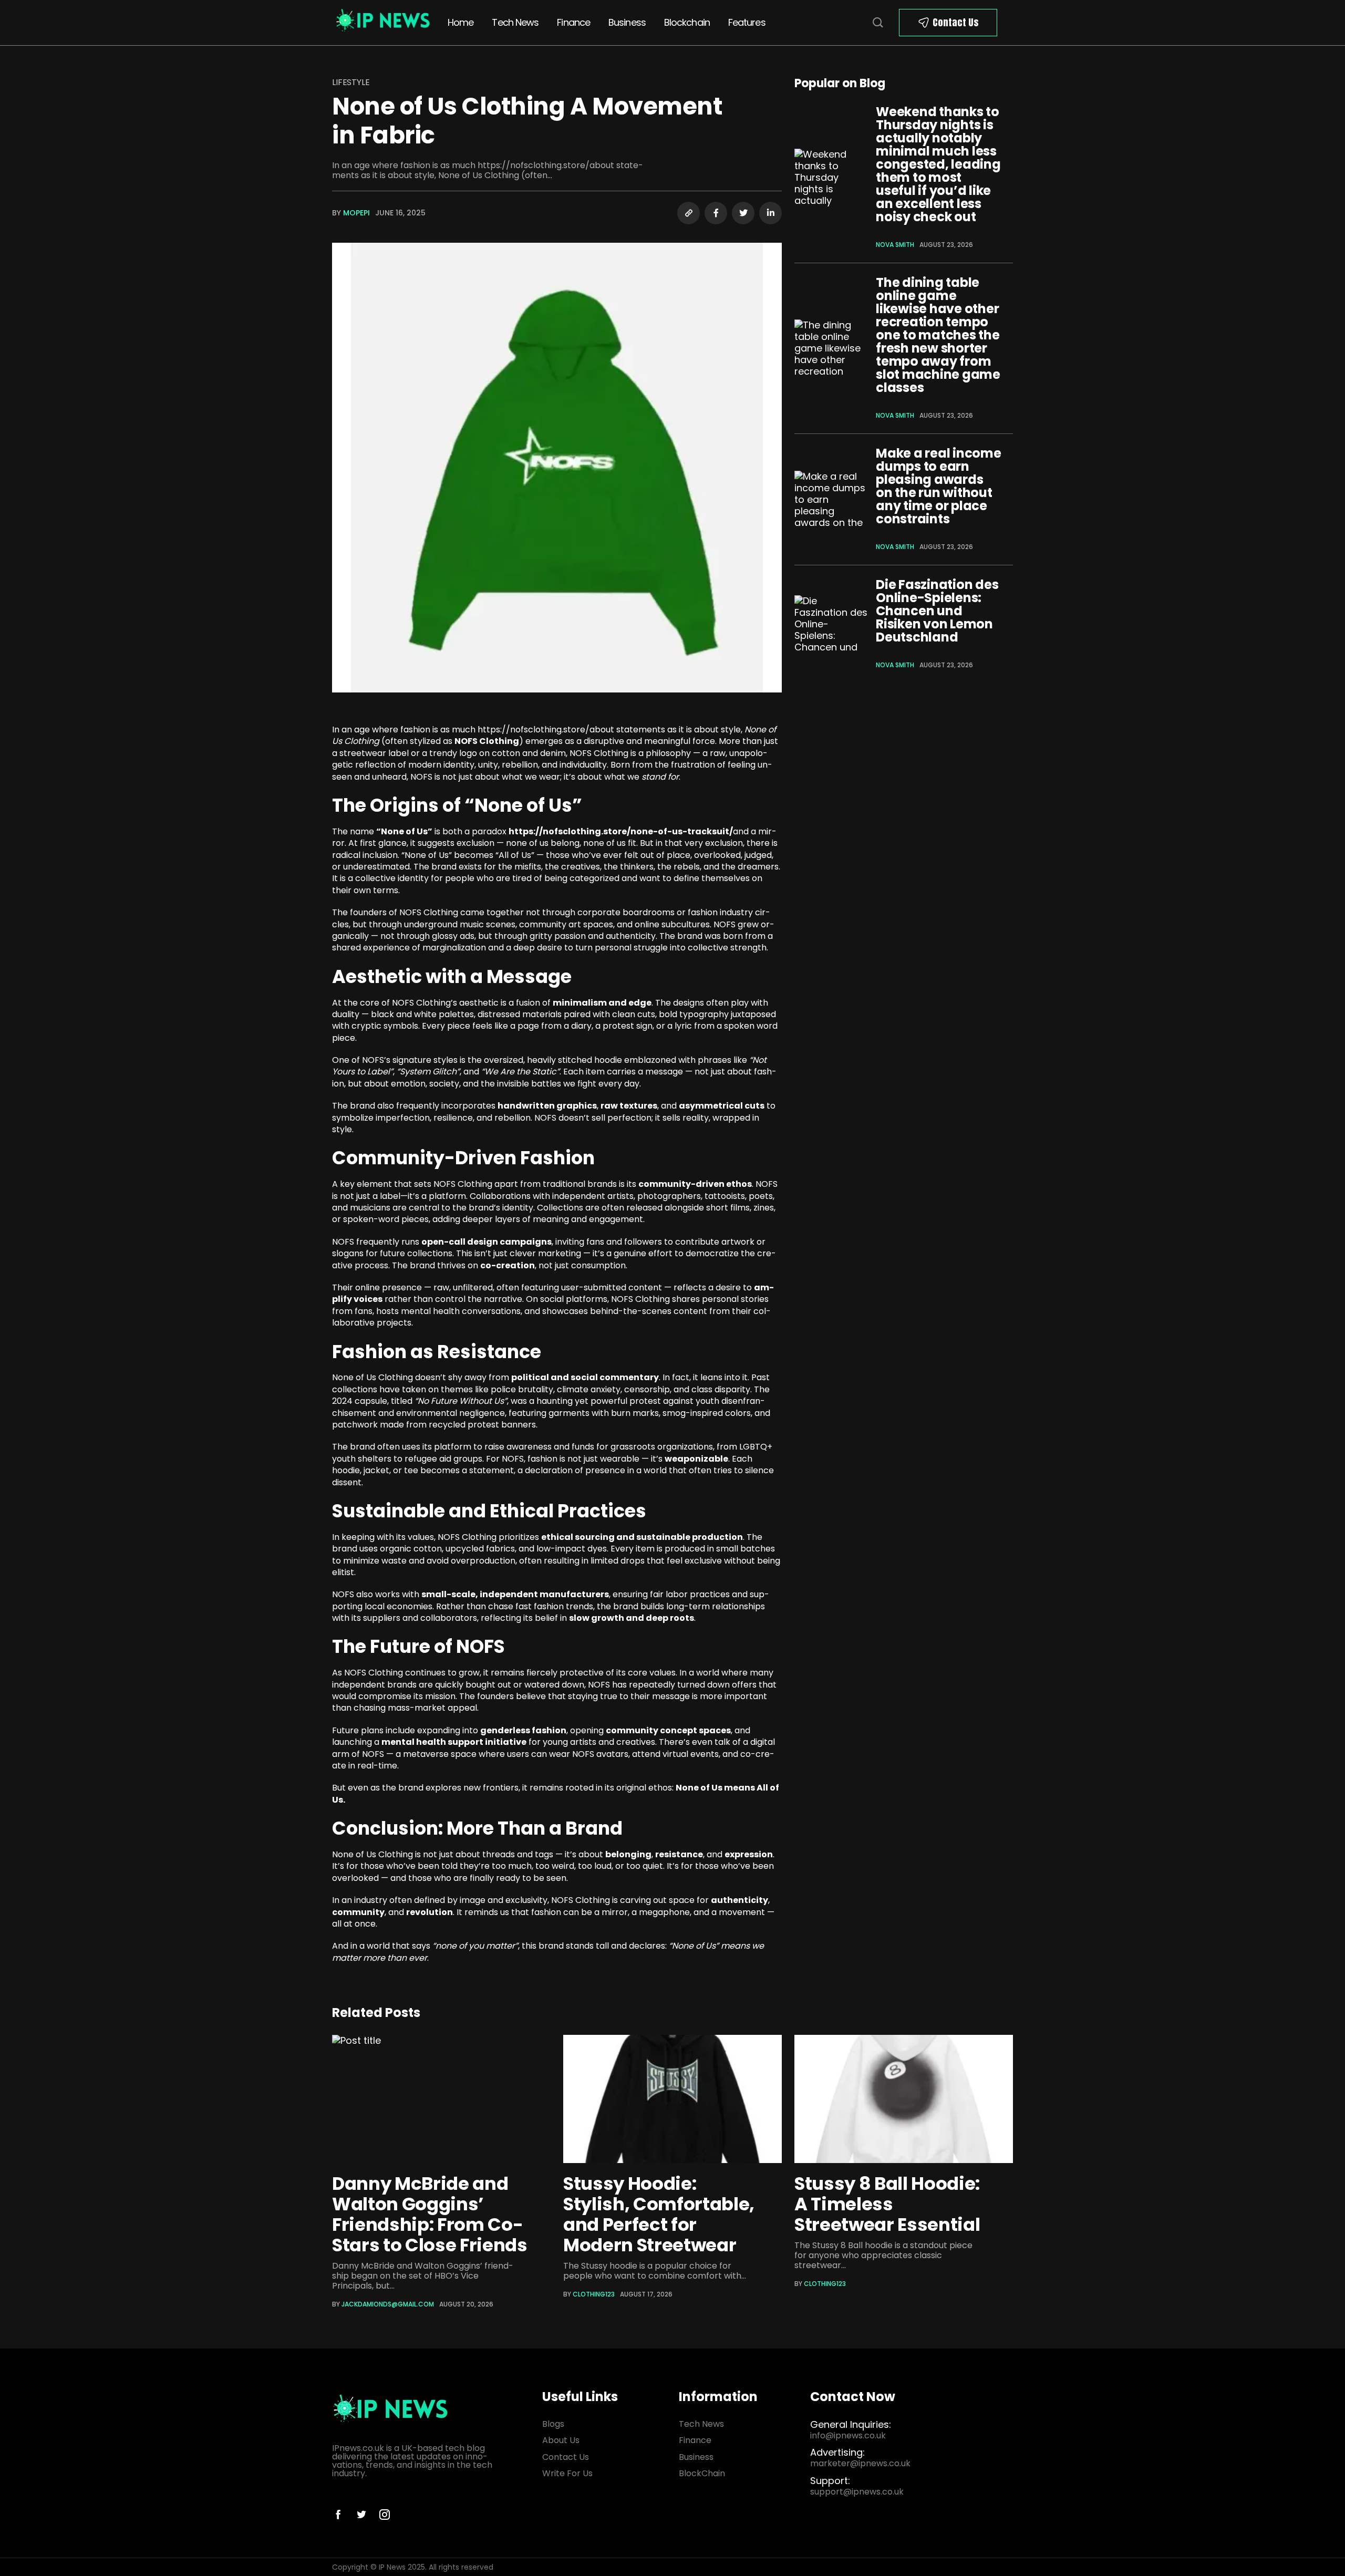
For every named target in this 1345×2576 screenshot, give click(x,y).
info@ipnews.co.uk (848, 2435)
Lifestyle (351, 82)
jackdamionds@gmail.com (388, 2304)
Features (747, 22)
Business (627, 22)
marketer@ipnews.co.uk (860, 2463)
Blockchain (687, 22)
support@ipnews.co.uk (857, 2492)
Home (461, 22)
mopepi (356, 213)
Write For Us (567, 2473)
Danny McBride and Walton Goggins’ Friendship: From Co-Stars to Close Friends (430, 2214)
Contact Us (956, 22)
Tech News (515, 22)
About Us (561, 2440)
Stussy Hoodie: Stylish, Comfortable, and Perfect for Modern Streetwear (659, 2214)
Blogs (553, 2424)
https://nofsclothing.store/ (534, 730)
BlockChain (702, 2473)
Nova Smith (895, 245)
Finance (573, 22)
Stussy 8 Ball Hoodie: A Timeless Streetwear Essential (887, 2204)
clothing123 (594, 2294)
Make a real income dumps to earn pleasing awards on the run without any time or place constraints (939, 486)
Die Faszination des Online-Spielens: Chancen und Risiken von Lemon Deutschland (937, 611)
